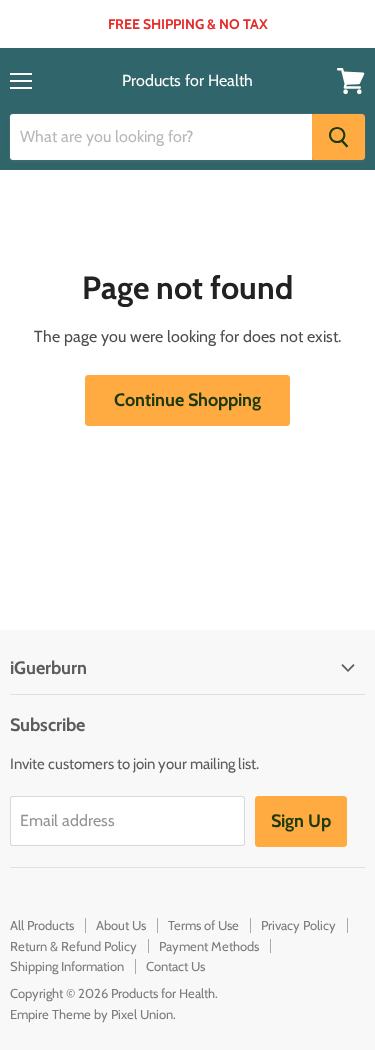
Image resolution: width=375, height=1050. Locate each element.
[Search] (338, 137)
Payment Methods (209, 946)
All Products (42, 925)
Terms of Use (203, 925)
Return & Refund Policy (73, 946)
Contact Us (175, 966)
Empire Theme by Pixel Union (91, 1014)
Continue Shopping (187, 400)
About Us (121, 925)
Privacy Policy (298, 925)
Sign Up (301, 821)
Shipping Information (67, 966)
